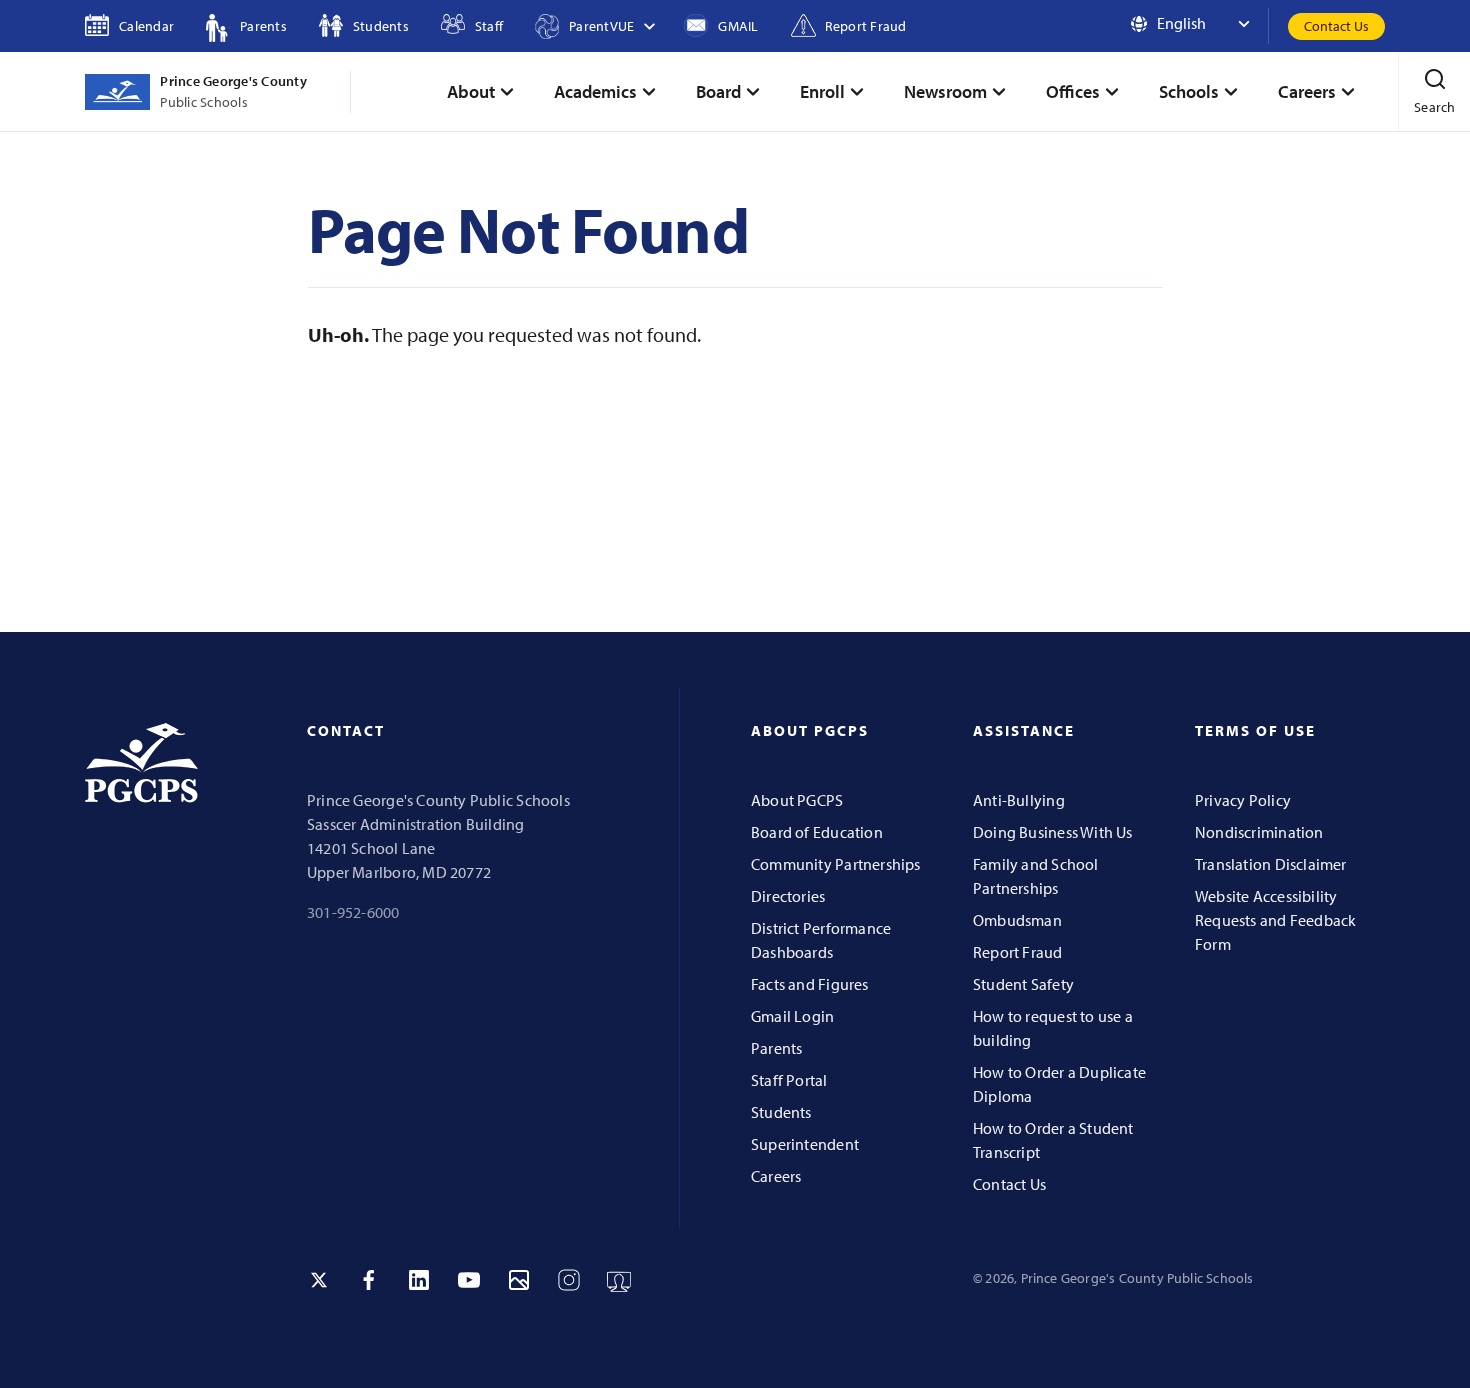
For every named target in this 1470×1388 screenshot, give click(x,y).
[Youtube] (469, 1280)
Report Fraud (1018, 952)
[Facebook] (369, 1280)
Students (781, 1112)
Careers (776, 1176)
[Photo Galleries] (519, 1280)
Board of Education (817, 832)
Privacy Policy (1243, 800)
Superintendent (805, 1144)
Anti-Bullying (1019, 800)
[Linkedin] (419, 1280)
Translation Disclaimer (1271, 864)
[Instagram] (569, 1280)
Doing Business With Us (1053, 832)
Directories (788, 896)
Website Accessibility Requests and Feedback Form (1275, 920)
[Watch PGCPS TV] (619, 1280)
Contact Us (1336, 26)
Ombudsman (1017, 920)
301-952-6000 (353, 912)
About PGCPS (797, 800)
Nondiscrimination (1259, 832)
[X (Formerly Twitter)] (319, 1280)
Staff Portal (789, 1080)
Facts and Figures (810, 984)
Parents (776, 1048)
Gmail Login (792, 1016)
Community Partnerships (836, 864)
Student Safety (1023, 984)
